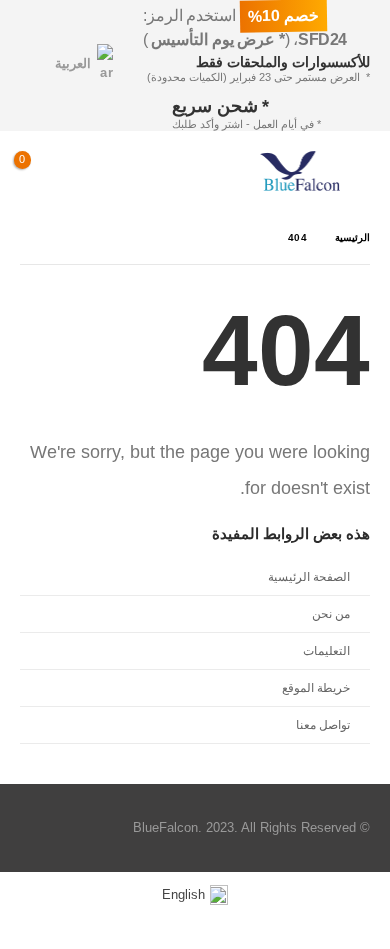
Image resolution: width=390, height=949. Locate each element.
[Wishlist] (84, 171)
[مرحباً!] (130, 171)
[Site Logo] (300, 171)
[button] (355, 171)
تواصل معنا (323, 724)
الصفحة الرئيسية (309, 576)
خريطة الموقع (316, 687)
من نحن (331, 613)
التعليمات (326, 650)
